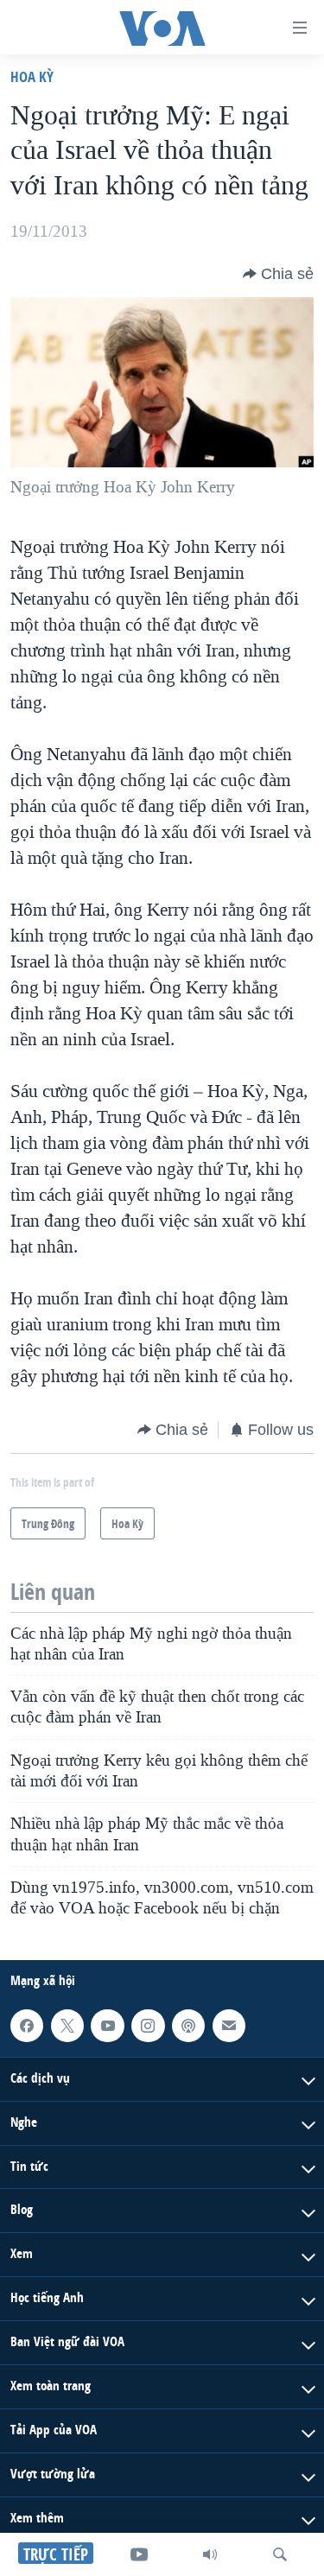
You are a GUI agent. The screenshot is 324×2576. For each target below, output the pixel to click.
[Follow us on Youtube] (107, 2026)
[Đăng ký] (229, 2026)
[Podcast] (188, 2026)
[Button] (278, 274)
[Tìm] (280, 2554)
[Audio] (210, 2554)
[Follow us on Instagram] (148, 2026)
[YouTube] (139, 2554)
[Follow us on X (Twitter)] (67, 2026)
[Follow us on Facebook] (27, 2026)
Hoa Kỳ (32, 76)
